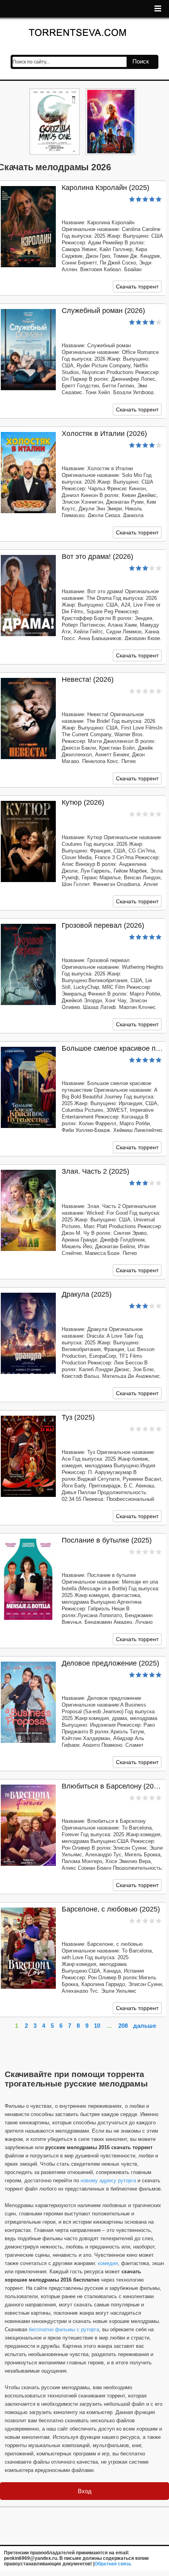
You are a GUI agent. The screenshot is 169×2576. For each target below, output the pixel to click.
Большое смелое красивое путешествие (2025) (113, 1048)
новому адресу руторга (108, 2180)
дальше (145, 2026)
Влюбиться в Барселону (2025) (113, 1786)
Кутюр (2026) (83, 802)
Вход (85, 2491)
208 (123, 2026)
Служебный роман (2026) (103, 311)
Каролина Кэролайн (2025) (106, 188)
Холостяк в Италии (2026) (104, 434)
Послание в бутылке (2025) (107, 1540)
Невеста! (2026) (88, 679)
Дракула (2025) (87, 1294)
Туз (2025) (78, 1417)
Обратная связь (113, 2564)
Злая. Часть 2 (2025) (96, 1171)
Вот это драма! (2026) (97, 557)
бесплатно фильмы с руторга (64, 2329)
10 (97, 2026)
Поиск (141, 61)
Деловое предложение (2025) (110, 1663)
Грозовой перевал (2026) (103, 925)
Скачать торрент (137, 287)
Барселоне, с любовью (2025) (111, 1909)
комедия (108, 2263)
